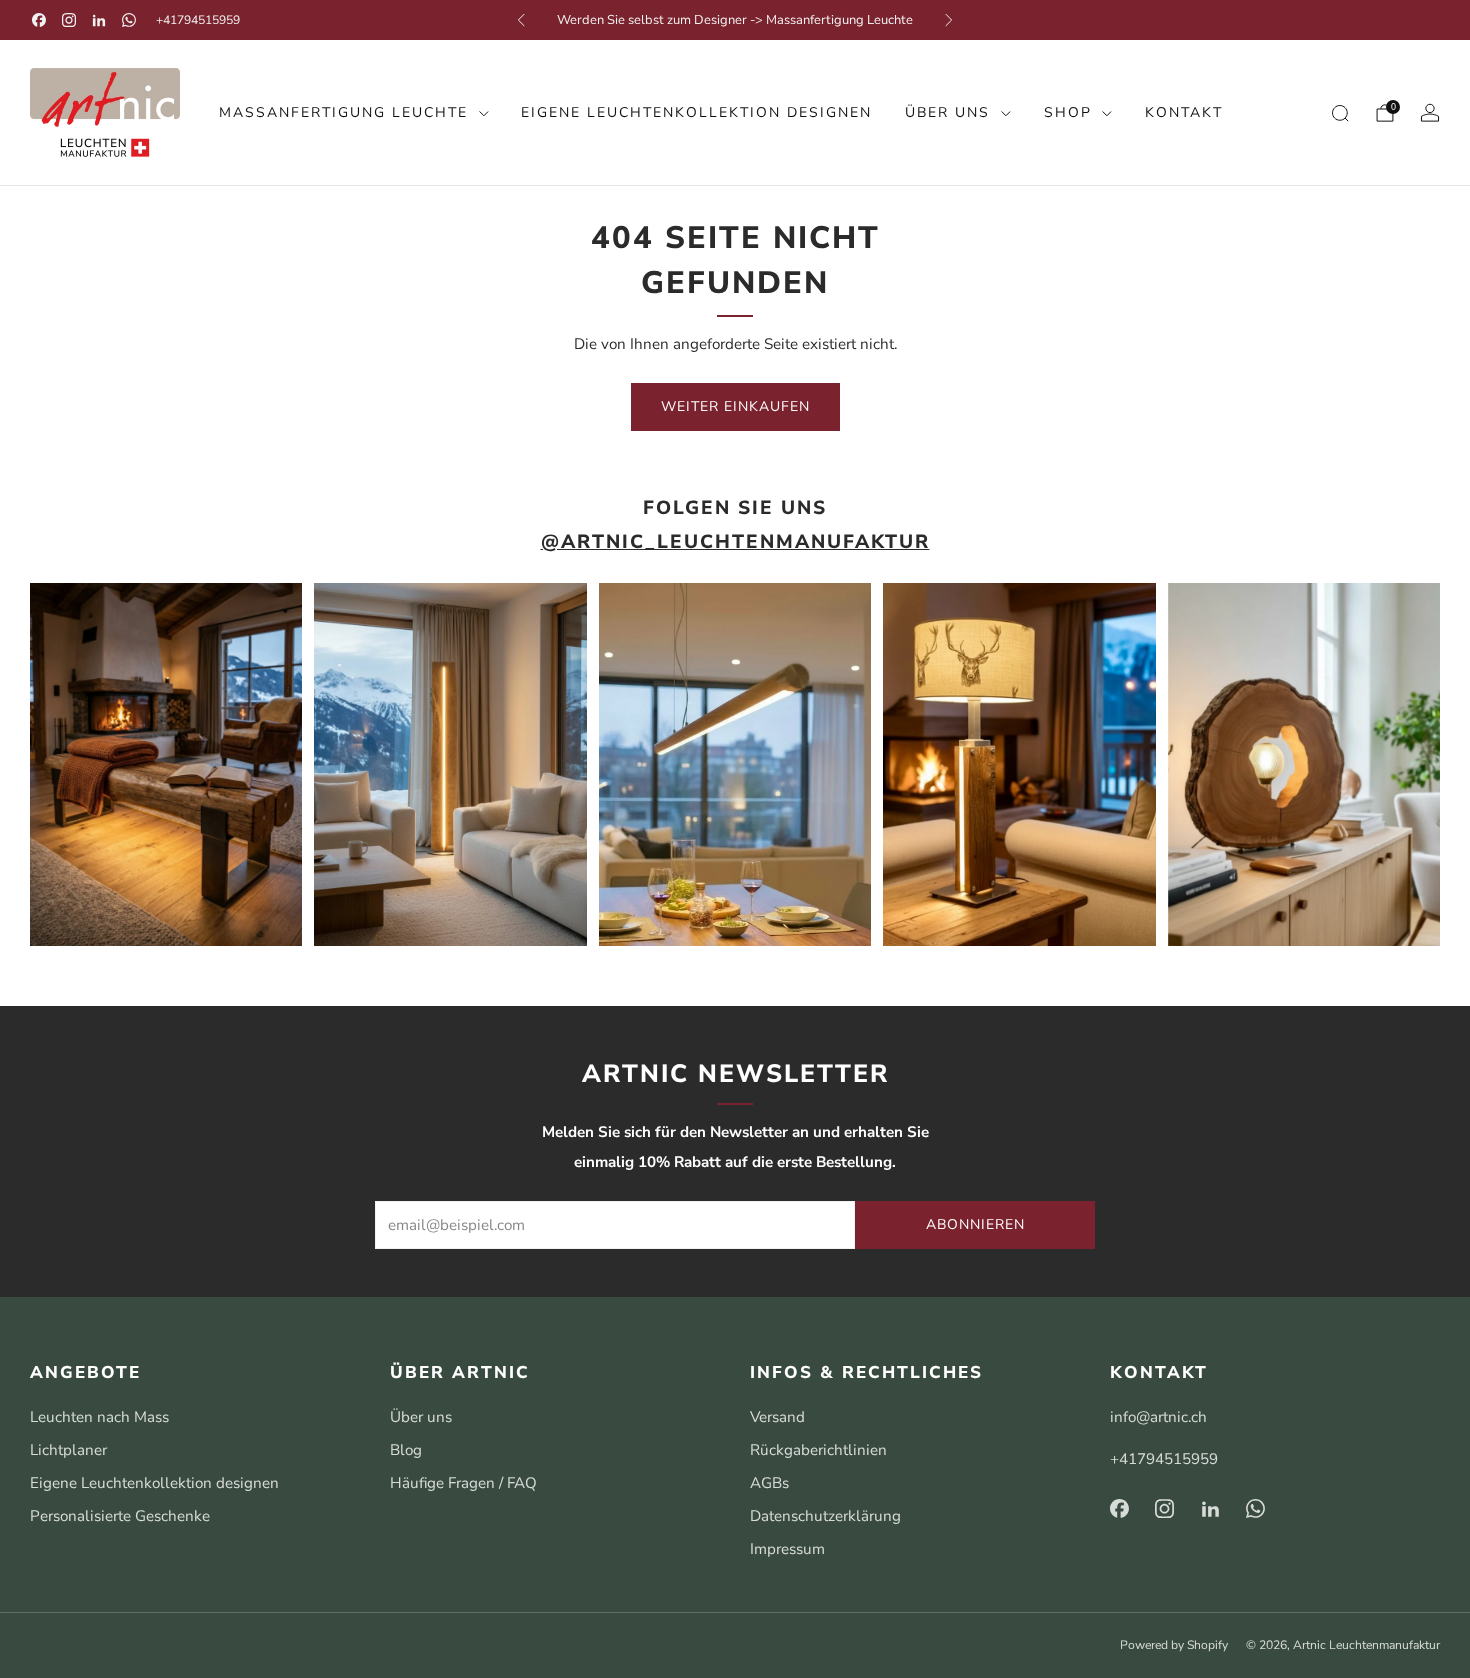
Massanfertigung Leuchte (343, 112)
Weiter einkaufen (735, 406)
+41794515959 (198, 20)
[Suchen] (1340, 113)
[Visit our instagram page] (69, 20)
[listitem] (735, 20)
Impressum (787, 1549)
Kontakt (1184, 112)
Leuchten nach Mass (99, 1417)
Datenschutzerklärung (825, 1516)
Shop (1068, 112)
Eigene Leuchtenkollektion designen (696, 112)
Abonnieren (975, 1224)
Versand (777, 1417)
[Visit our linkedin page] (99, 20)
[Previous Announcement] (521, 20)
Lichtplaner (68, 1450)
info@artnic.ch (1158, 1417)
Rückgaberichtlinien (818, 1450)
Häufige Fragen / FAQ (463, 1483)
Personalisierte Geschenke (120, 1516)
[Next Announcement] (949, 20)
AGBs (769, 1483)
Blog (406, 1450)
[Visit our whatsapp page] (129, 20)
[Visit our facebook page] (39, 20)
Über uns (947, 112)
